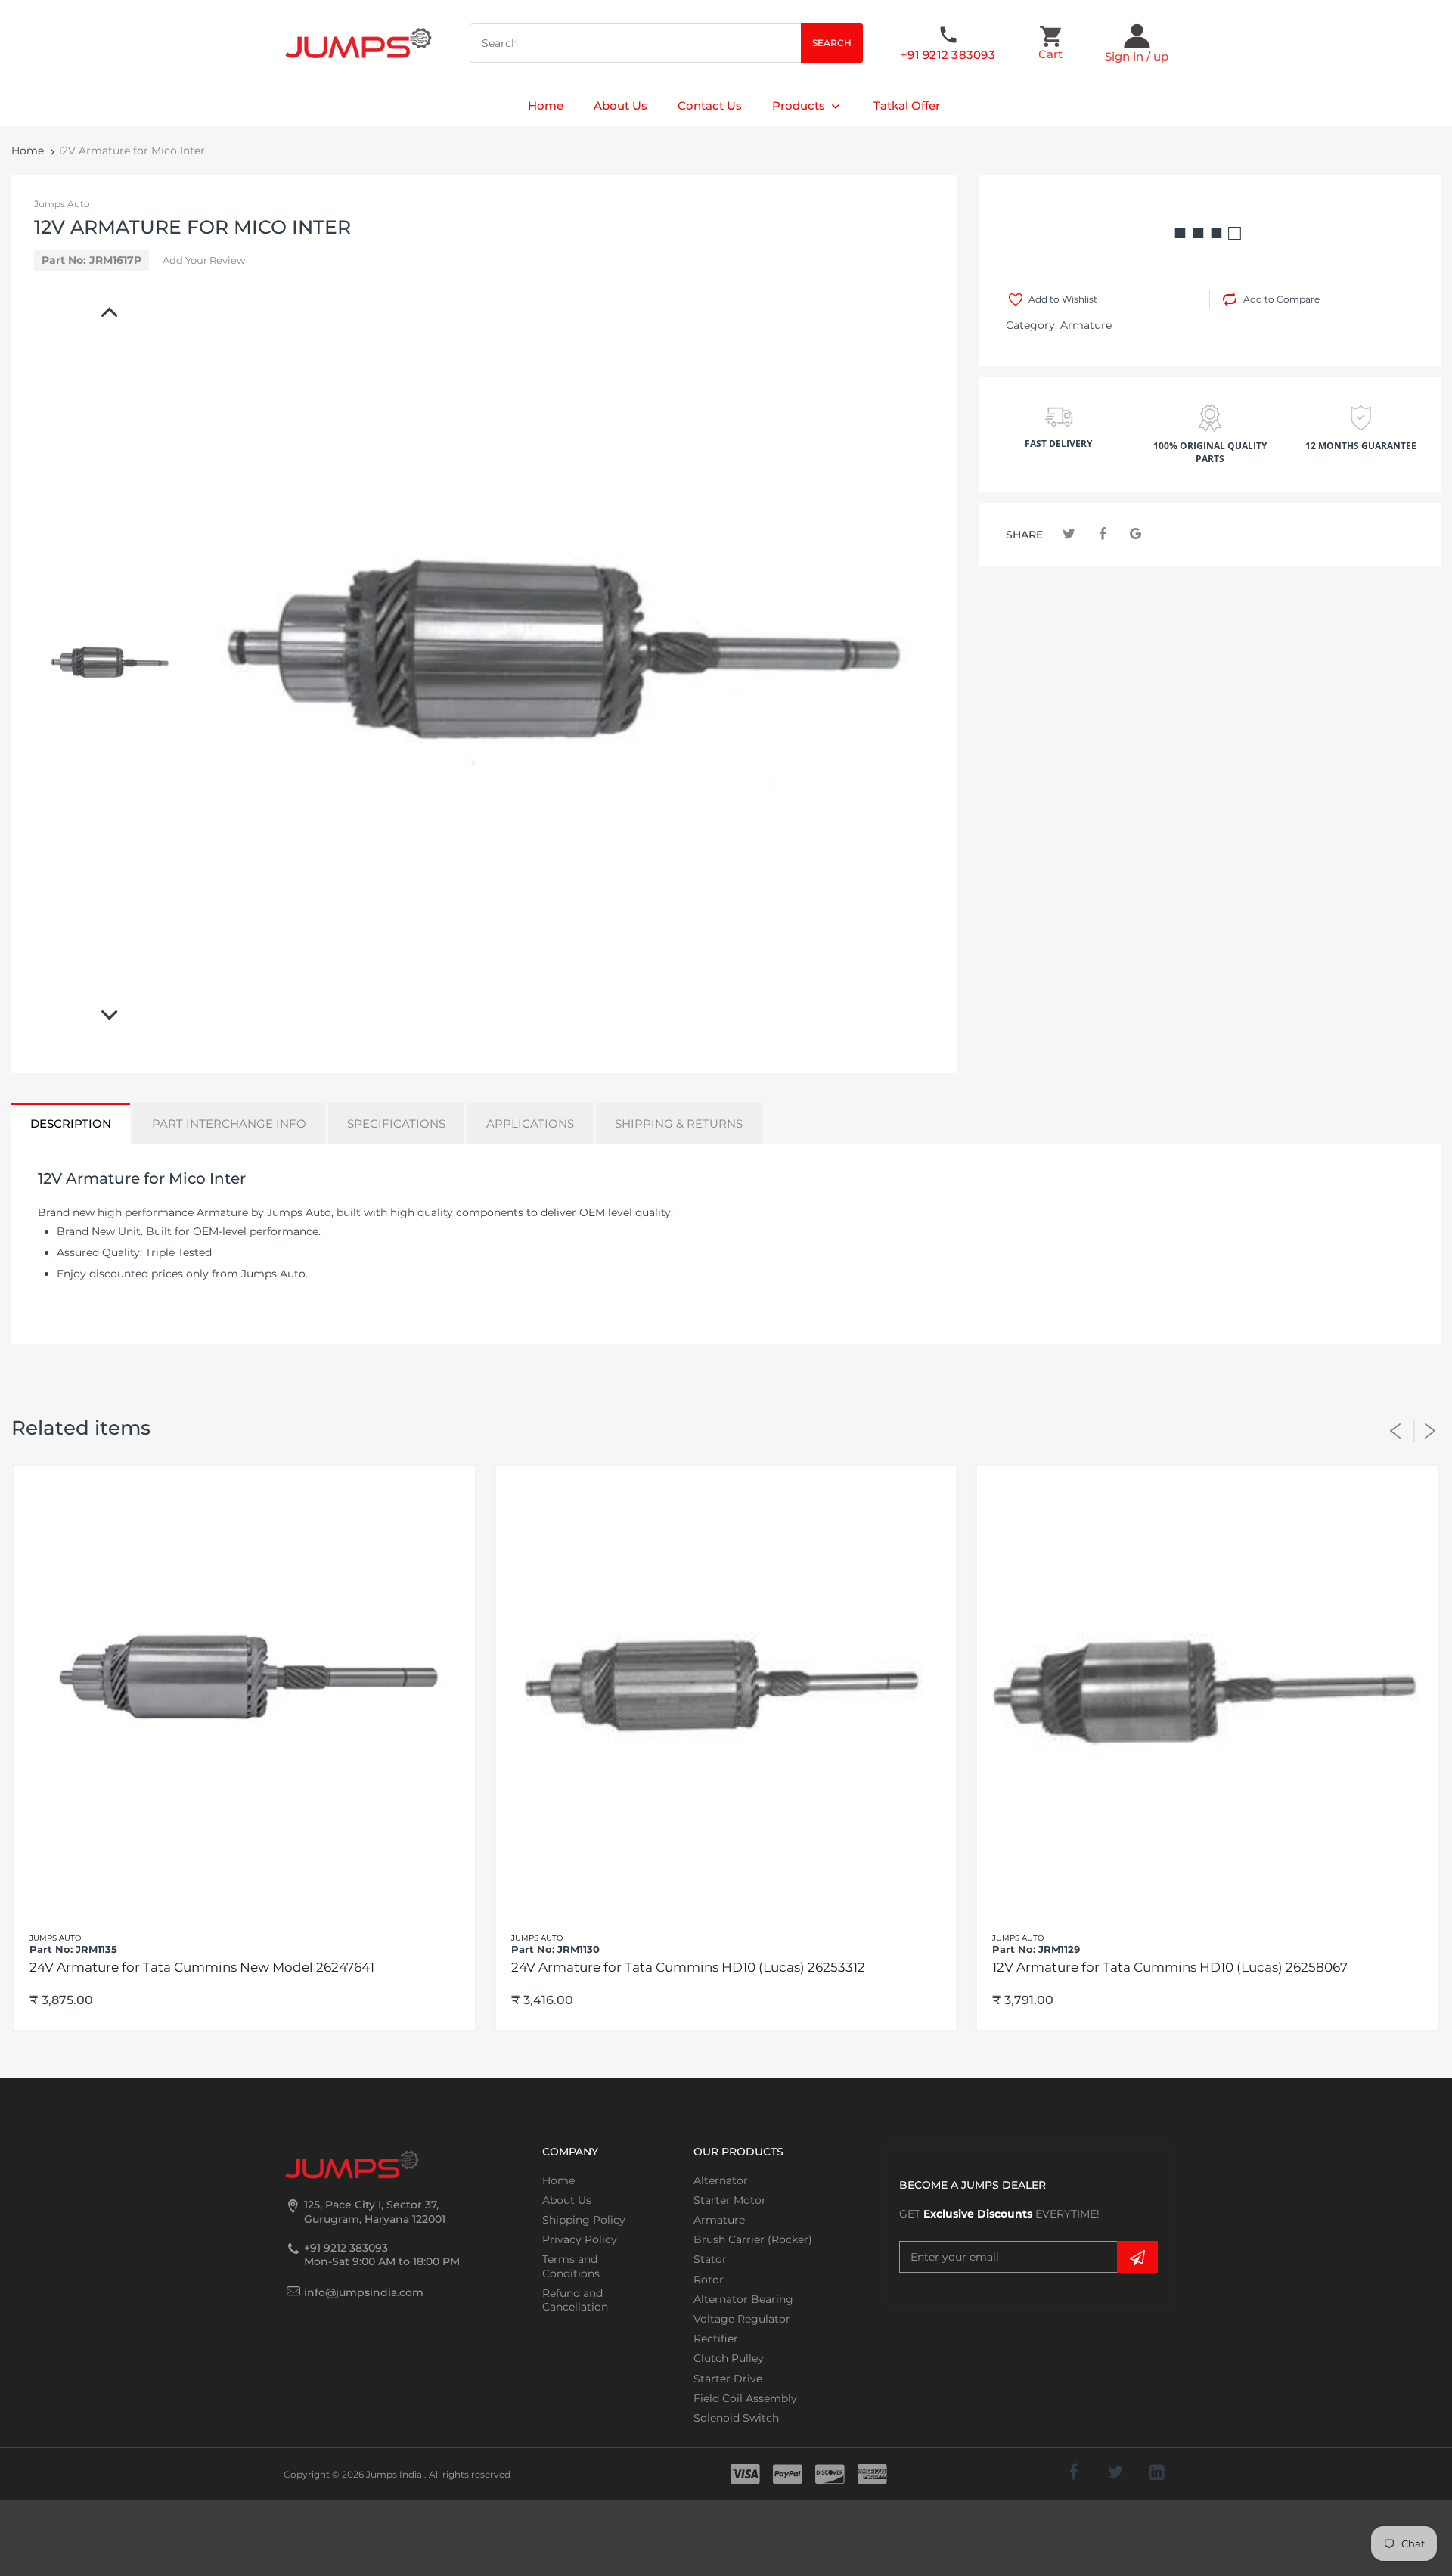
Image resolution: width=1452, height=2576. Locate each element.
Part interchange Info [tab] (229, 1124)
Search (832, 43)
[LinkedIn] (1157, 2472)
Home (28, 151)
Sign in (1124, 56)
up (1161, 56)
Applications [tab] (530, 1124)
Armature (1086, 325)
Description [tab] (71, 1124)
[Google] (1136, 534)
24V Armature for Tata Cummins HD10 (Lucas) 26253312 (688, 1967)
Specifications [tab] (396, 1124)
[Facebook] (1102, 534)
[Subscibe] (1137, 2257)
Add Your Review (204, 260)
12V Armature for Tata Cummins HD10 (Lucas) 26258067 (1170, 1967)
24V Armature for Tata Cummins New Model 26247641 (202, 1967)
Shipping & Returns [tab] (679, 1124)
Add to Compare (1281, 299)
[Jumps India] (358, 42)
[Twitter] (1069, 534)
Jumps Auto (62, 204)
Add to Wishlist (1063, 299)
